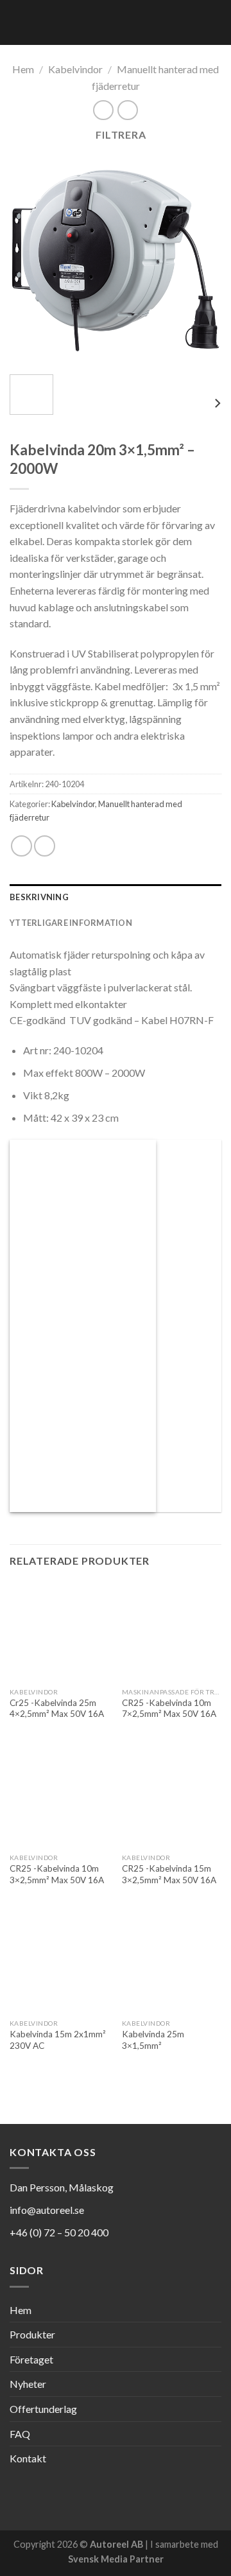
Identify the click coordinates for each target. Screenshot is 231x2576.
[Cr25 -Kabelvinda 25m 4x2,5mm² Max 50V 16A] (59, 1631)
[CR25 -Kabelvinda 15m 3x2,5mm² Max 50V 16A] (172, 1797)
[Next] (201, 259)
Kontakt (28, 2458)
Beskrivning (39, 897)
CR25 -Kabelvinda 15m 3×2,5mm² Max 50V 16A (169, 1874)
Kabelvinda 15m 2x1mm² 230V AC (58, 2040)
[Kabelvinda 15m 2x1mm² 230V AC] (59, 1962)
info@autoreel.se (47, 2210)
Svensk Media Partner (116, 2559)
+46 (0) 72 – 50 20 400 (59, 2232)
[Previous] (30, 259)
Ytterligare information (71, 923)
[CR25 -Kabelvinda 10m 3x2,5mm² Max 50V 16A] (59, 1797)
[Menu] (214, 22)
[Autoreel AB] (98, 22)
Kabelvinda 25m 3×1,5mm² (153, 2040)
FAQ (20, 2434)
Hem (23, 69)
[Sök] (192, 22)
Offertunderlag (43, 2409)
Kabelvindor (75, 69)
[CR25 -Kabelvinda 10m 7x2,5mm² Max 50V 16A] (172, 1631)
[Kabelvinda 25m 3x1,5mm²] (172, 1962)
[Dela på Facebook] (21, 846)
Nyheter (28, 2384)
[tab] (116, 897)
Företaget (31, 2359)
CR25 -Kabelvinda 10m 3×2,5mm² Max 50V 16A (57, 1874)
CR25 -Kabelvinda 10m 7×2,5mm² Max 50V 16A (169, 1709)
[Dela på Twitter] (45, 846)
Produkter (32, 2334)
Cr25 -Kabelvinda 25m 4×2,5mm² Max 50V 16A (57, 1709)
